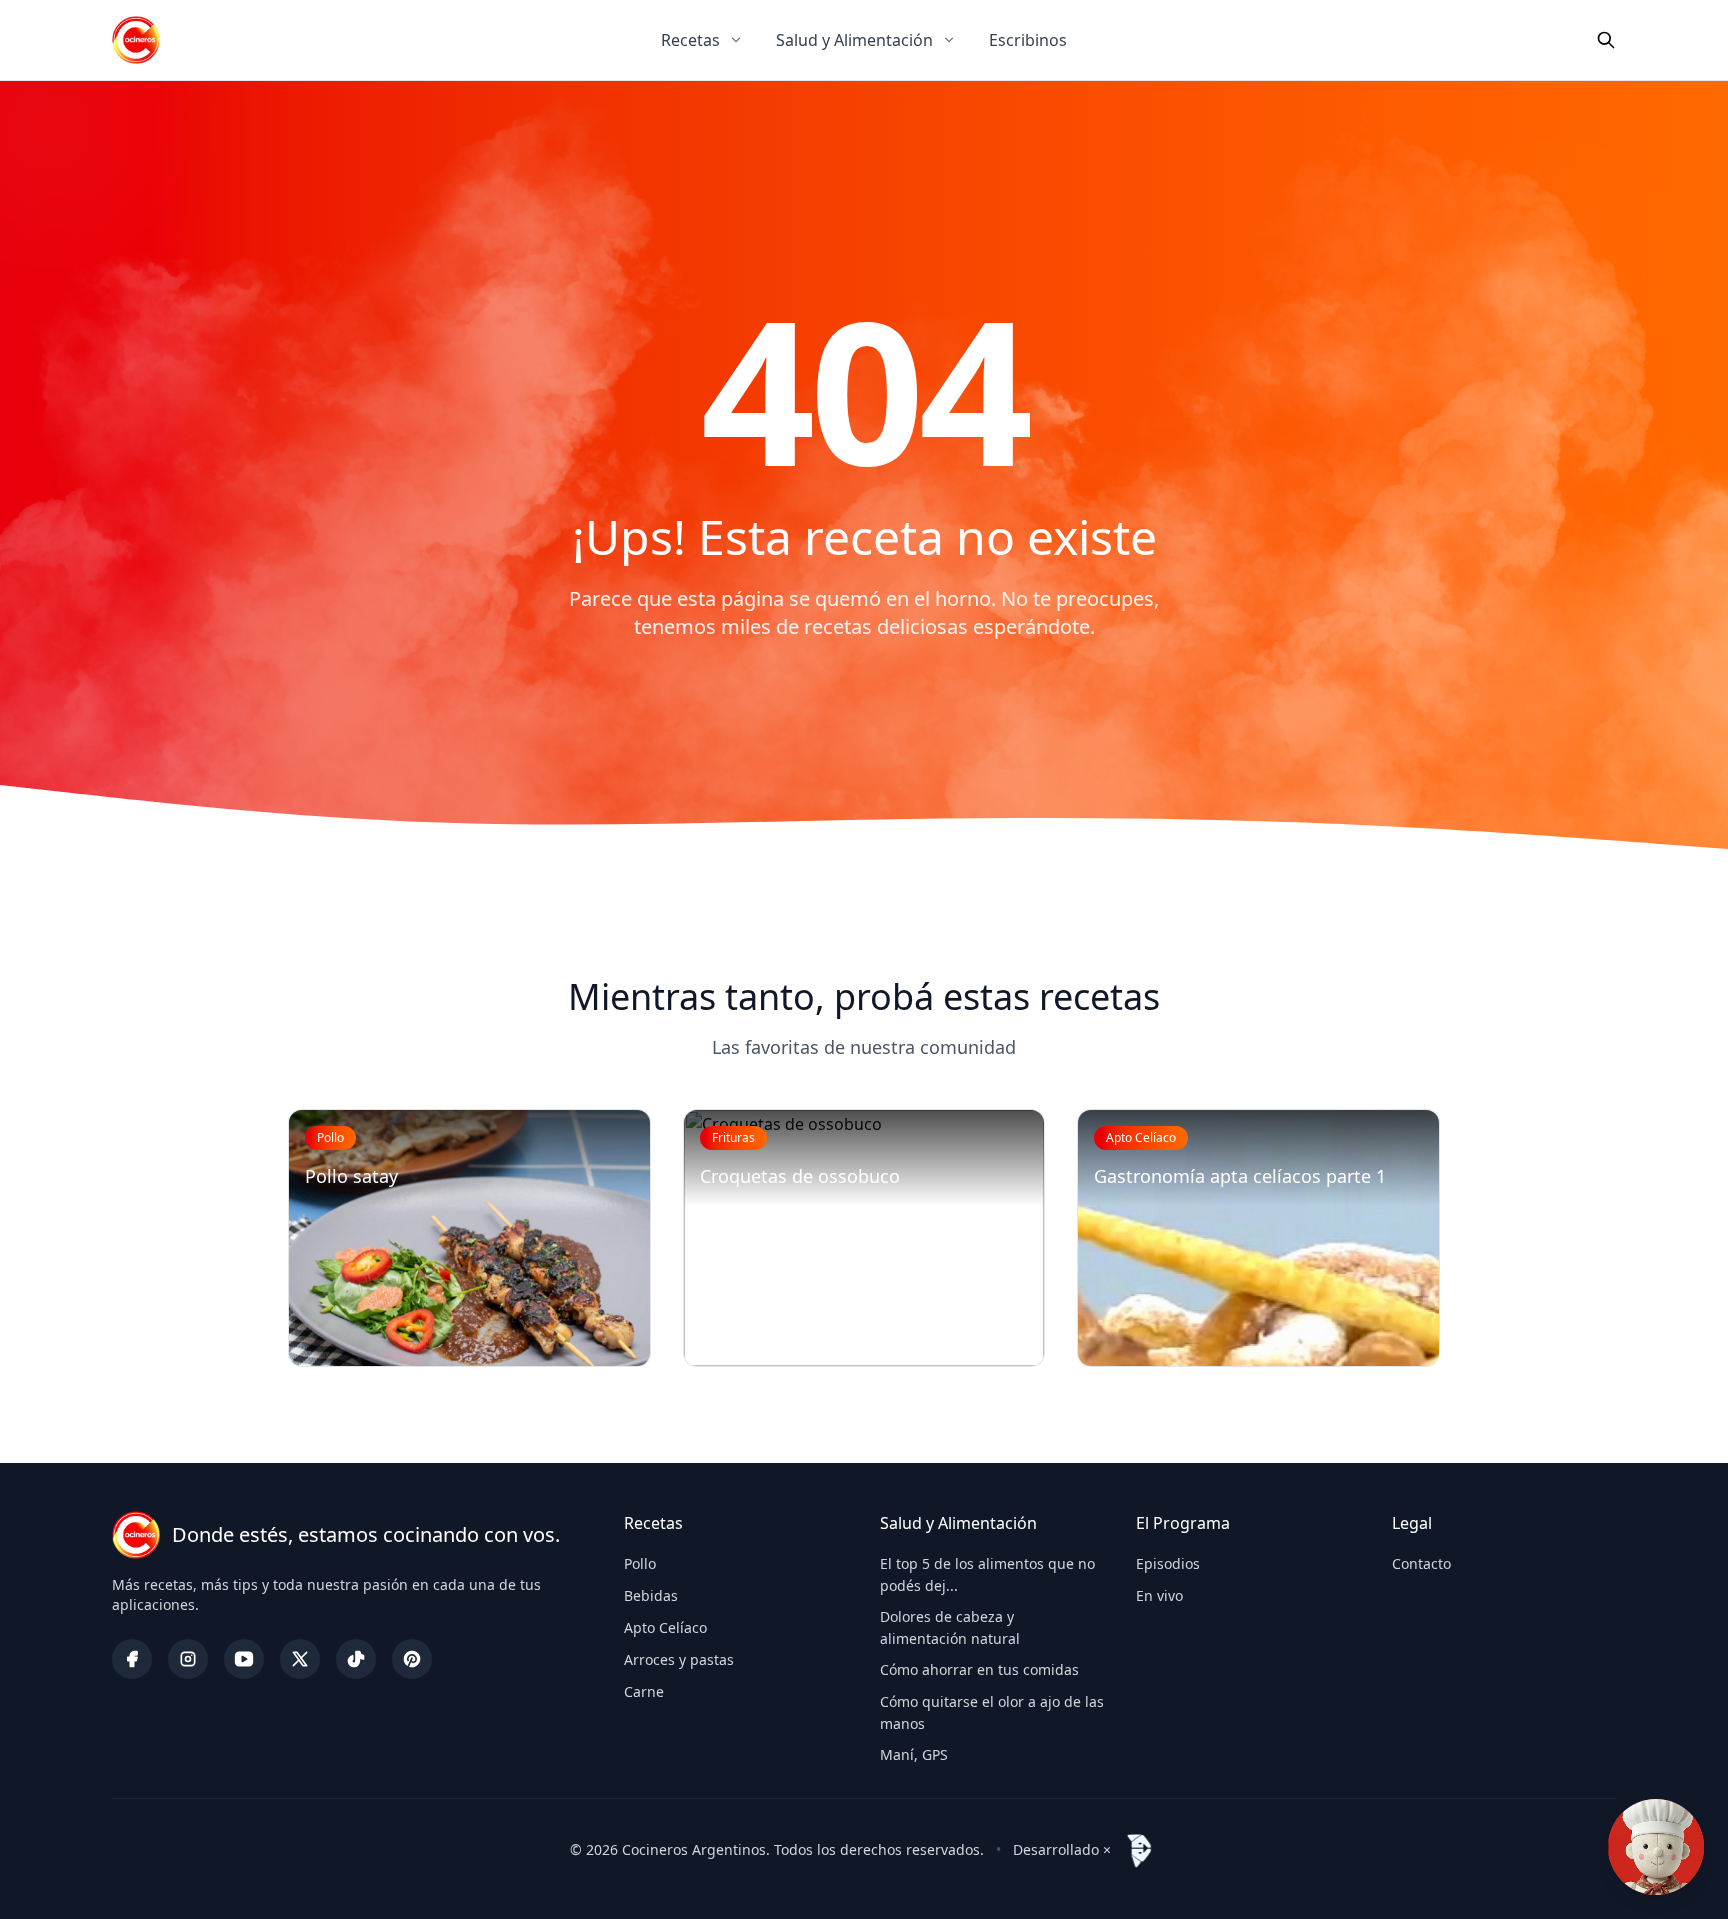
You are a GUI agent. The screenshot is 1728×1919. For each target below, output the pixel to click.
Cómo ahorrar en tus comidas (979, 1669)
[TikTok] (356, 1659)
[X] (300, 1659)
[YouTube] (244, 1659)
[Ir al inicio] (136, 40)
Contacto (1421, 1563)
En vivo (1159, 1595)
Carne (644, 1691)
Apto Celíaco (665, 1627)
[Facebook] (132, 1659)
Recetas (690, 40)
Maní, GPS (914, 1754)
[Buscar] (1606, 40)
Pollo (640, 1563)
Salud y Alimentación (854, 40)
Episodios (1168, 1563)
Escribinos (1028, 40)
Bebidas (651, 1595)
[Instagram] (188, 1659)
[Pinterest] (412, 1659)
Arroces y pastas (679, 1659)
